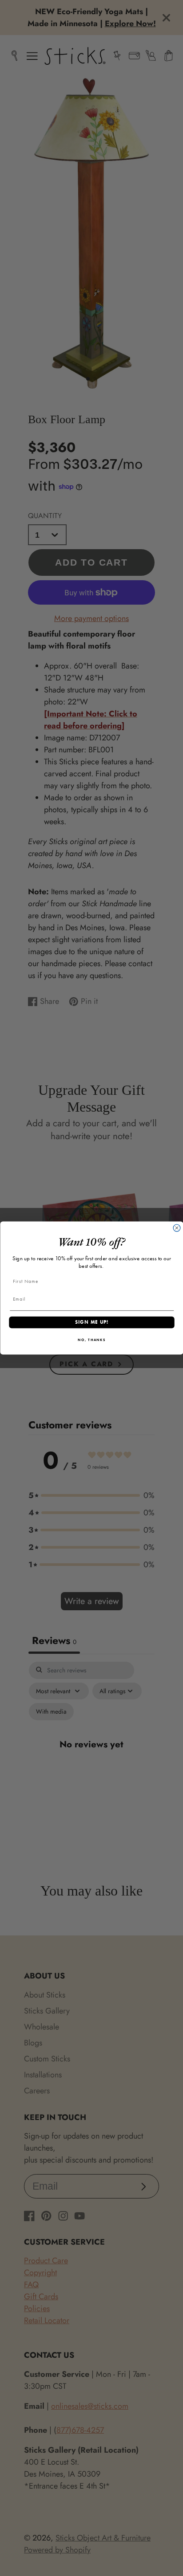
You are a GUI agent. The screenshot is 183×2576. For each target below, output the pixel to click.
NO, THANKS (92, 1340)
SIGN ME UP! (91, 1322)
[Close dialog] (177, 1228)
